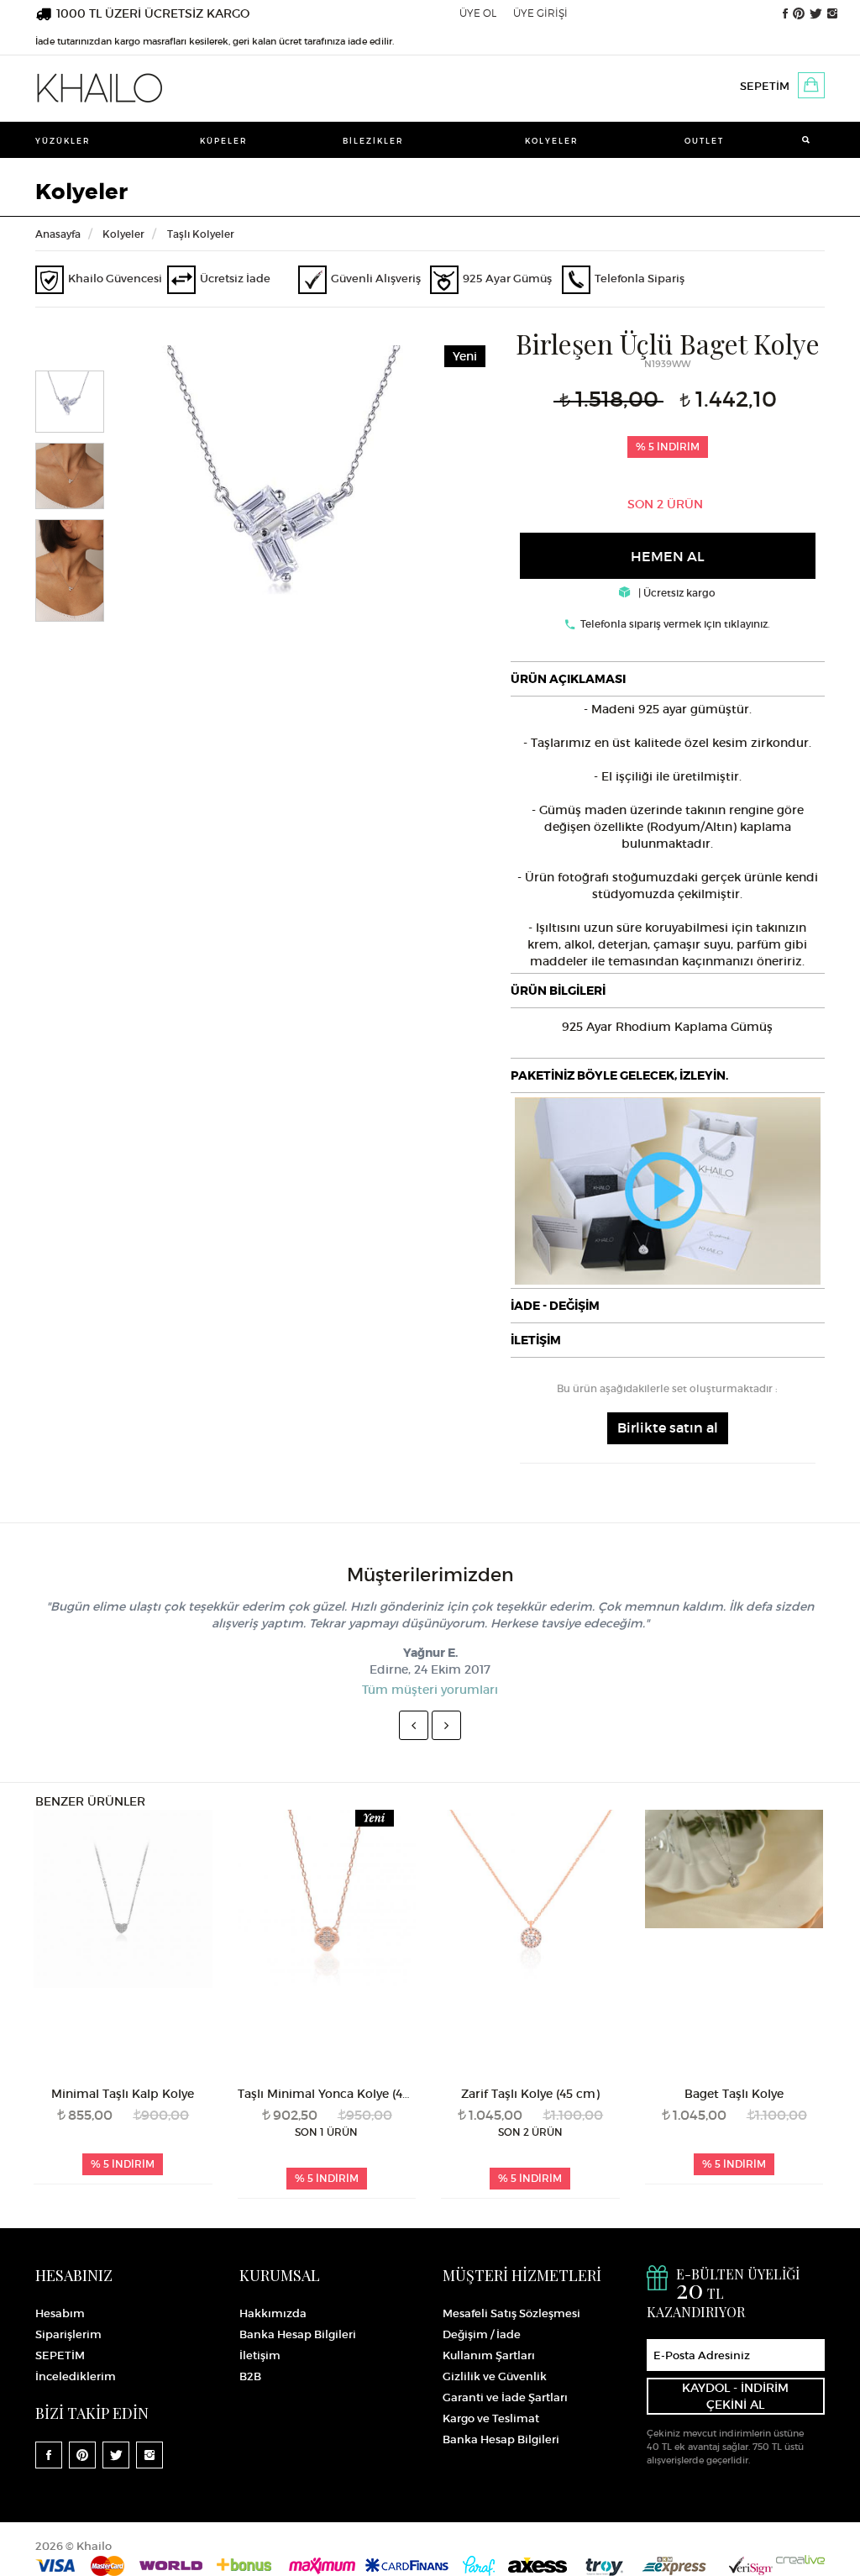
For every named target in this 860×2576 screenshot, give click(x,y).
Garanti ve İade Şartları (505, 2397)
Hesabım (60, 2313)
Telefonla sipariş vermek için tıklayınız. (675, 624)
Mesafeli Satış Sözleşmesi (511, 2313)
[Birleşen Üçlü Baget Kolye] (291, 513)
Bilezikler (373, 141)
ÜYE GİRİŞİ (540, 13)
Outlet (704, 141)
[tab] (668, 679)
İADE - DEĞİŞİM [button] (555, 1306)
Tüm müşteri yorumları (430, 1690)
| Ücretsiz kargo (676, 593)
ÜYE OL (478, 13)
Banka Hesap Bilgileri (298, 2334)
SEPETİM (765, 86)
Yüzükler (63, 141)
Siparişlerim (68, 2334)
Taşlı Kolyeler (201, 234)
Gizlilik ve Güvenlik (495, 2376)
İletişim (260, 2355)
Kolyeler (552, 141)
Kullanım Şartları (489, 2355)
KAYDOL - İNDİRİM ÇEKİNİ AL (735, 2396)
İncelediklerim (76, 2376)
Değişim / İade (482, 2334)
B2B (250, 2376)
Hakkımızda (273, 2313)
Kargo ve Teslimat (491, 2418)
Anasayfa (58, 234)
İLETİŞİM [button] (536, 1340)
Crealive (800, 2560)
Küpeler (224, 141)
